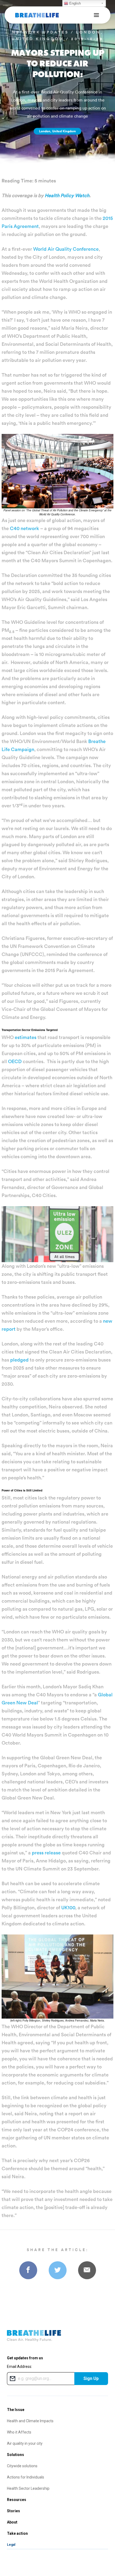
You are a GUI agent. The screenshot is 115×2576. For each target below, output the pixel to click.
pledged (19, 1360)
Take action (17, 2533)
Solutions (16, 2455)
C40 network (24, 528)
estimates (26, 1037)
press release (46, 1853)
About (12, 2522)
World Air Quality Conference (66, 249)
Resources (17, 2500)
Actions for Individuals (26, 2477)
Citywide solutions (22, 2466)
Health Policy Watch (67, 195)
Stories (14, 2511)
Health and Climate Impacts (30, 2421)
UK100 (68, 1908)
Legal (11, 2545)
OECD (15, 1061)
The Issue (16, 2410)
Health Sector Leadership (28, 2488)
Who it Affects (19, 2432)
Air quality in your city (25, 2443)
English (74, 3)
